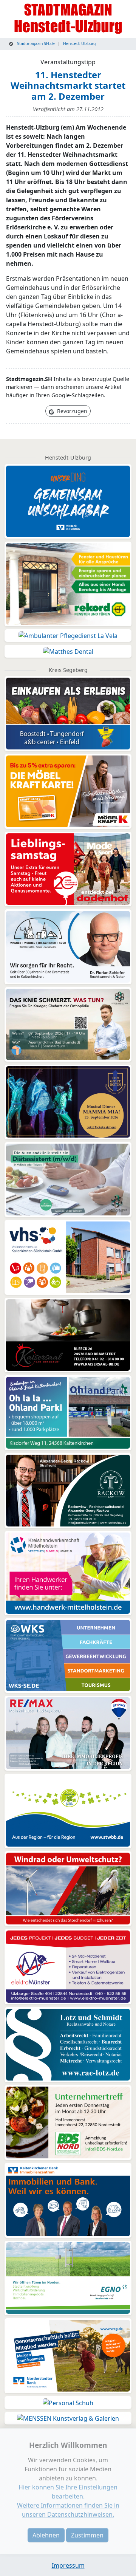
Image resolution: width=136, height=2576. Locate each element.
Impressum (68, 2565)
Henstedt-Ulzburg (79, 43)
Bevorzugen (71, 411)
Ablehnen (46, 2535)
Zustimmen (87, 2535)
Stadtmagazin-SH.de (35, 43)
